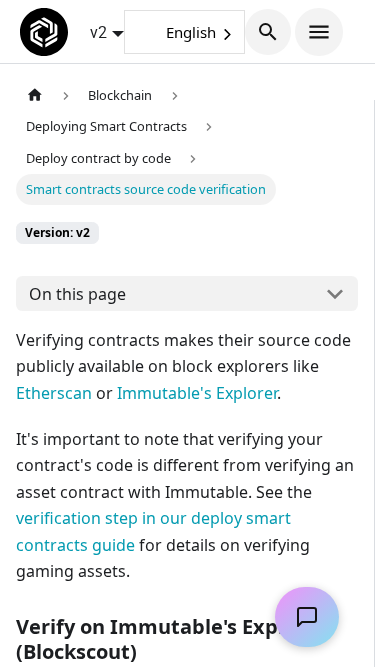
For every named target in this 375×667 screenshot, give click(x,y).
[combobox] (184, 32)
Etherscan (54, 393)
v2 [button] (98, 32)
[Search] (268, 32)
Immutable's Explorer (197, 393)
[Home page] (35, 95)
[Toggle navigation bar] (319, 32)
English (191, 32)
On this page (77, 294)
